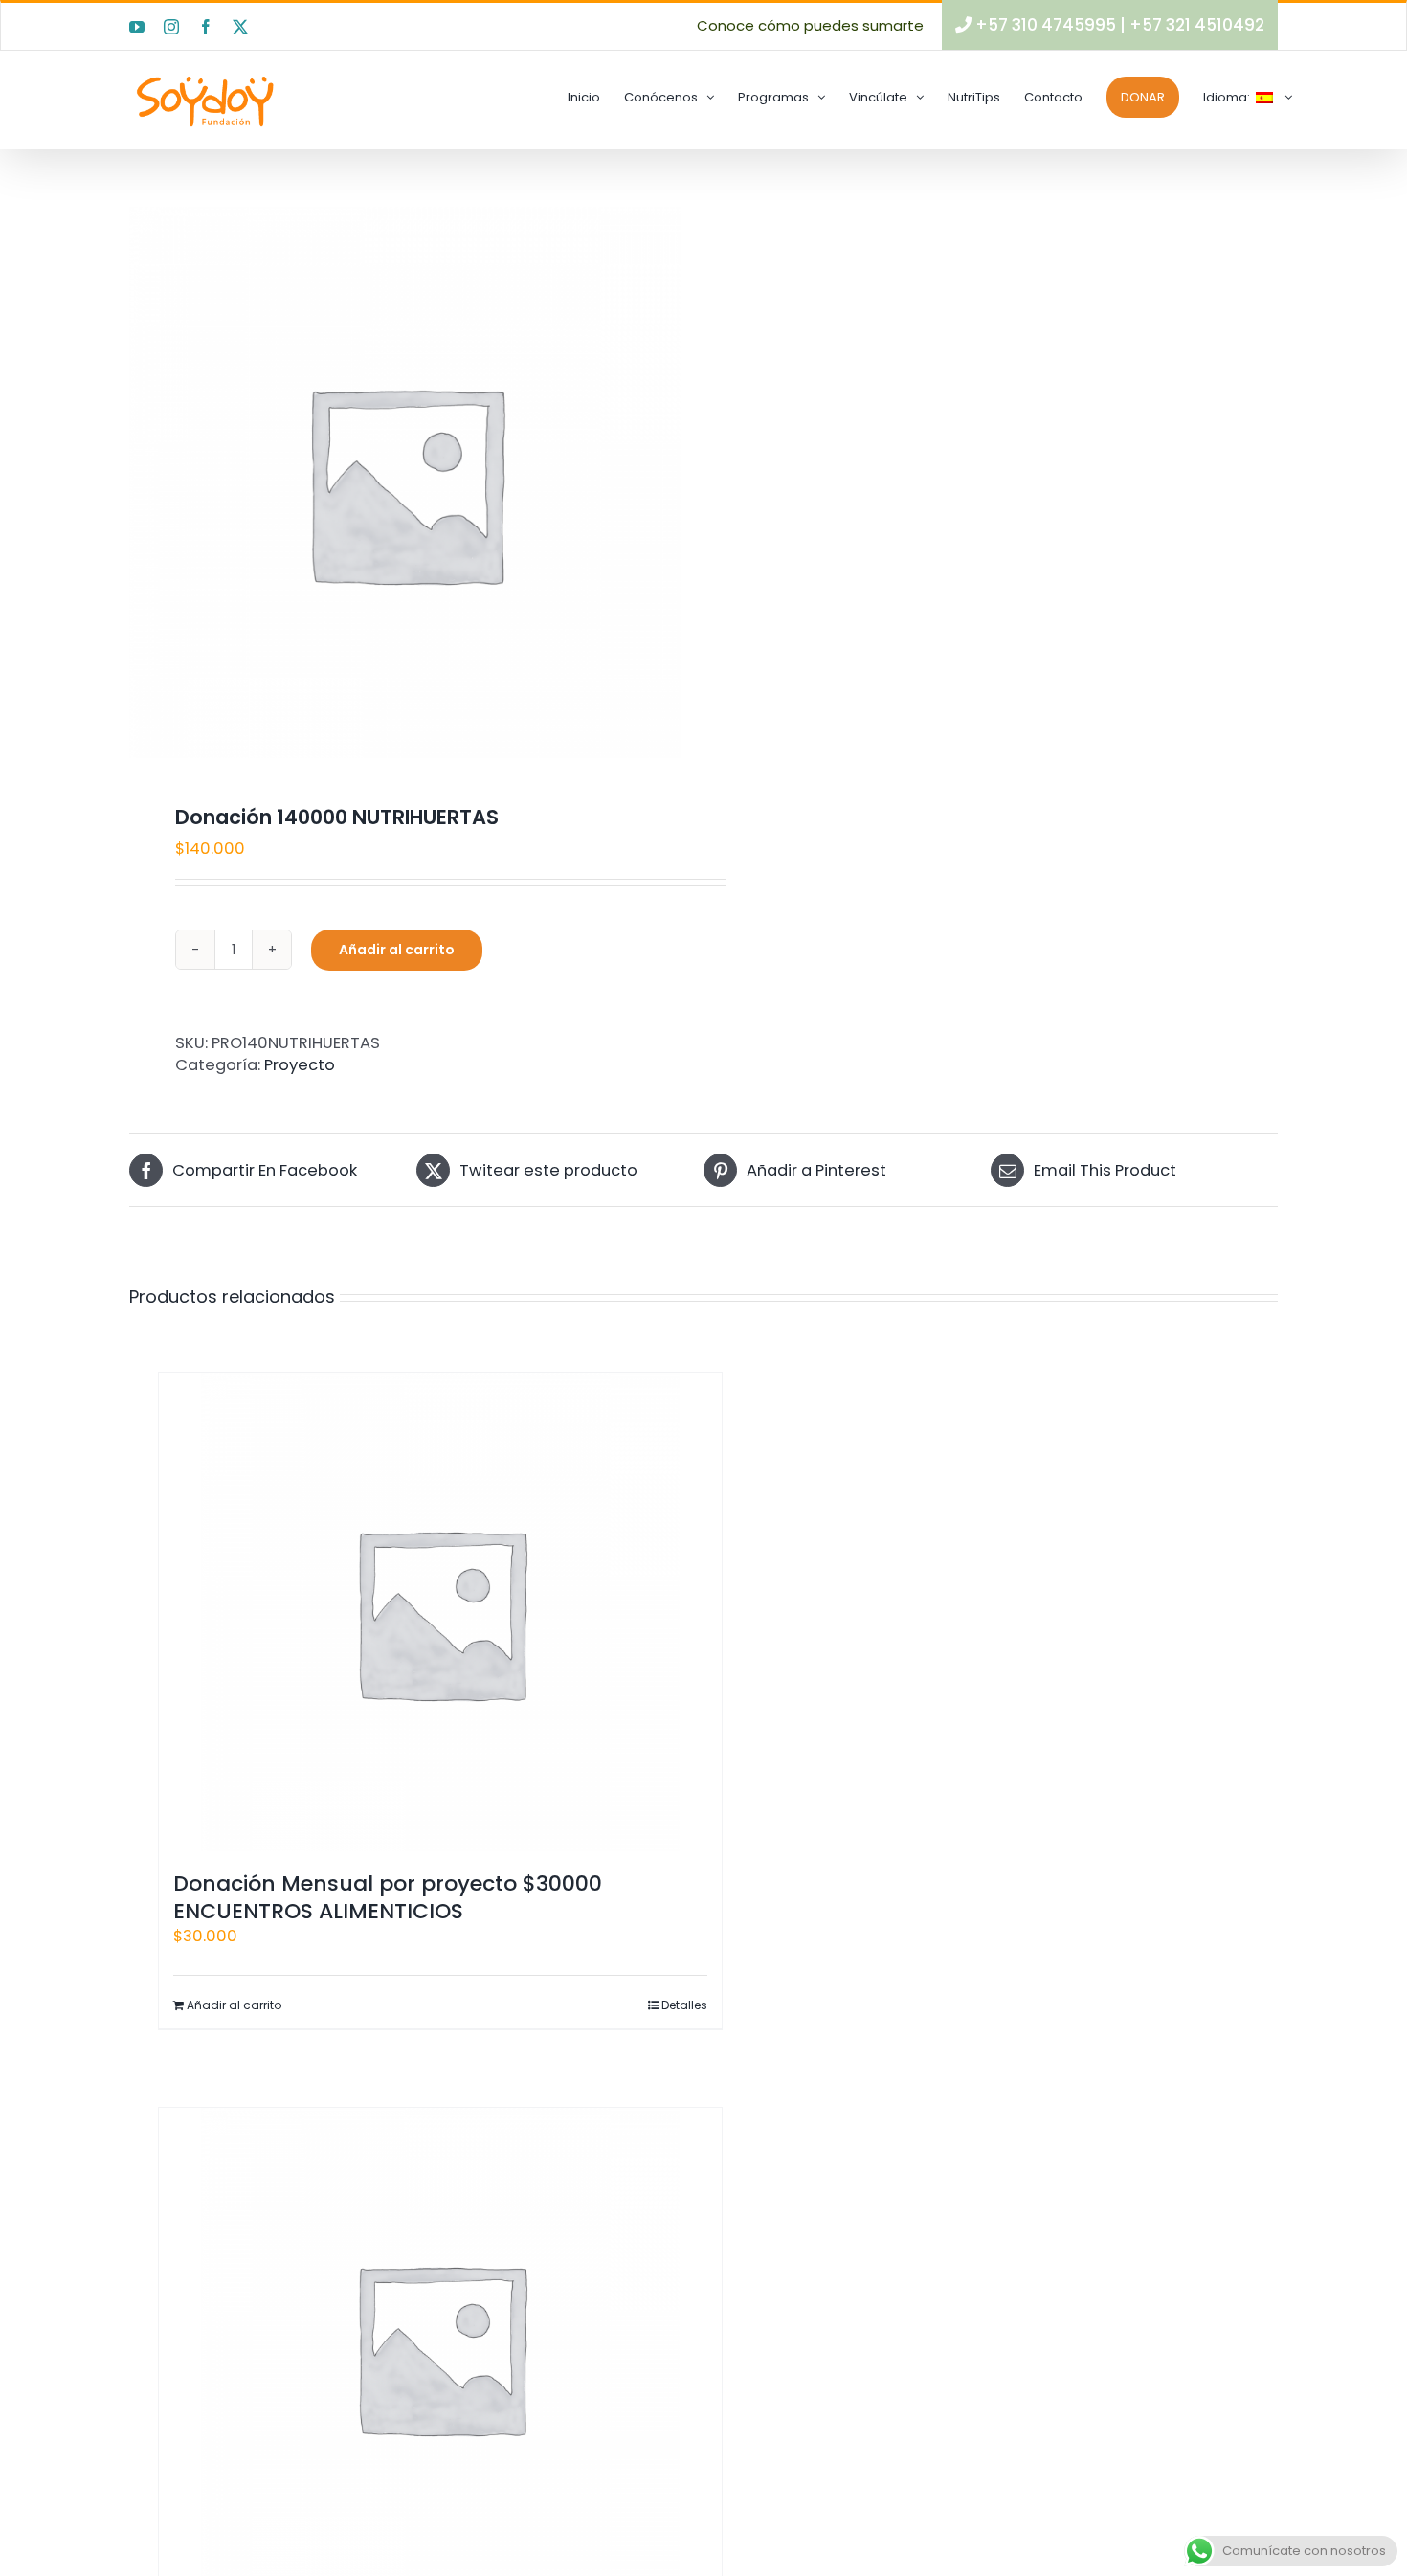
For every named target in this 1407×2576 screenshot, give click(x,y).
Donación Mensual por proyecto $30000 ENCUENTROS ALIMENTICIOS (388, 1897)
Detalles (684, 2005)
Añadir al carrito (397, 950)
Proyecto (300, 1065)
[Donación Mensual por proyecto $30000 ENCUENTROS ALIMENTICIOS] (440, 1612)
